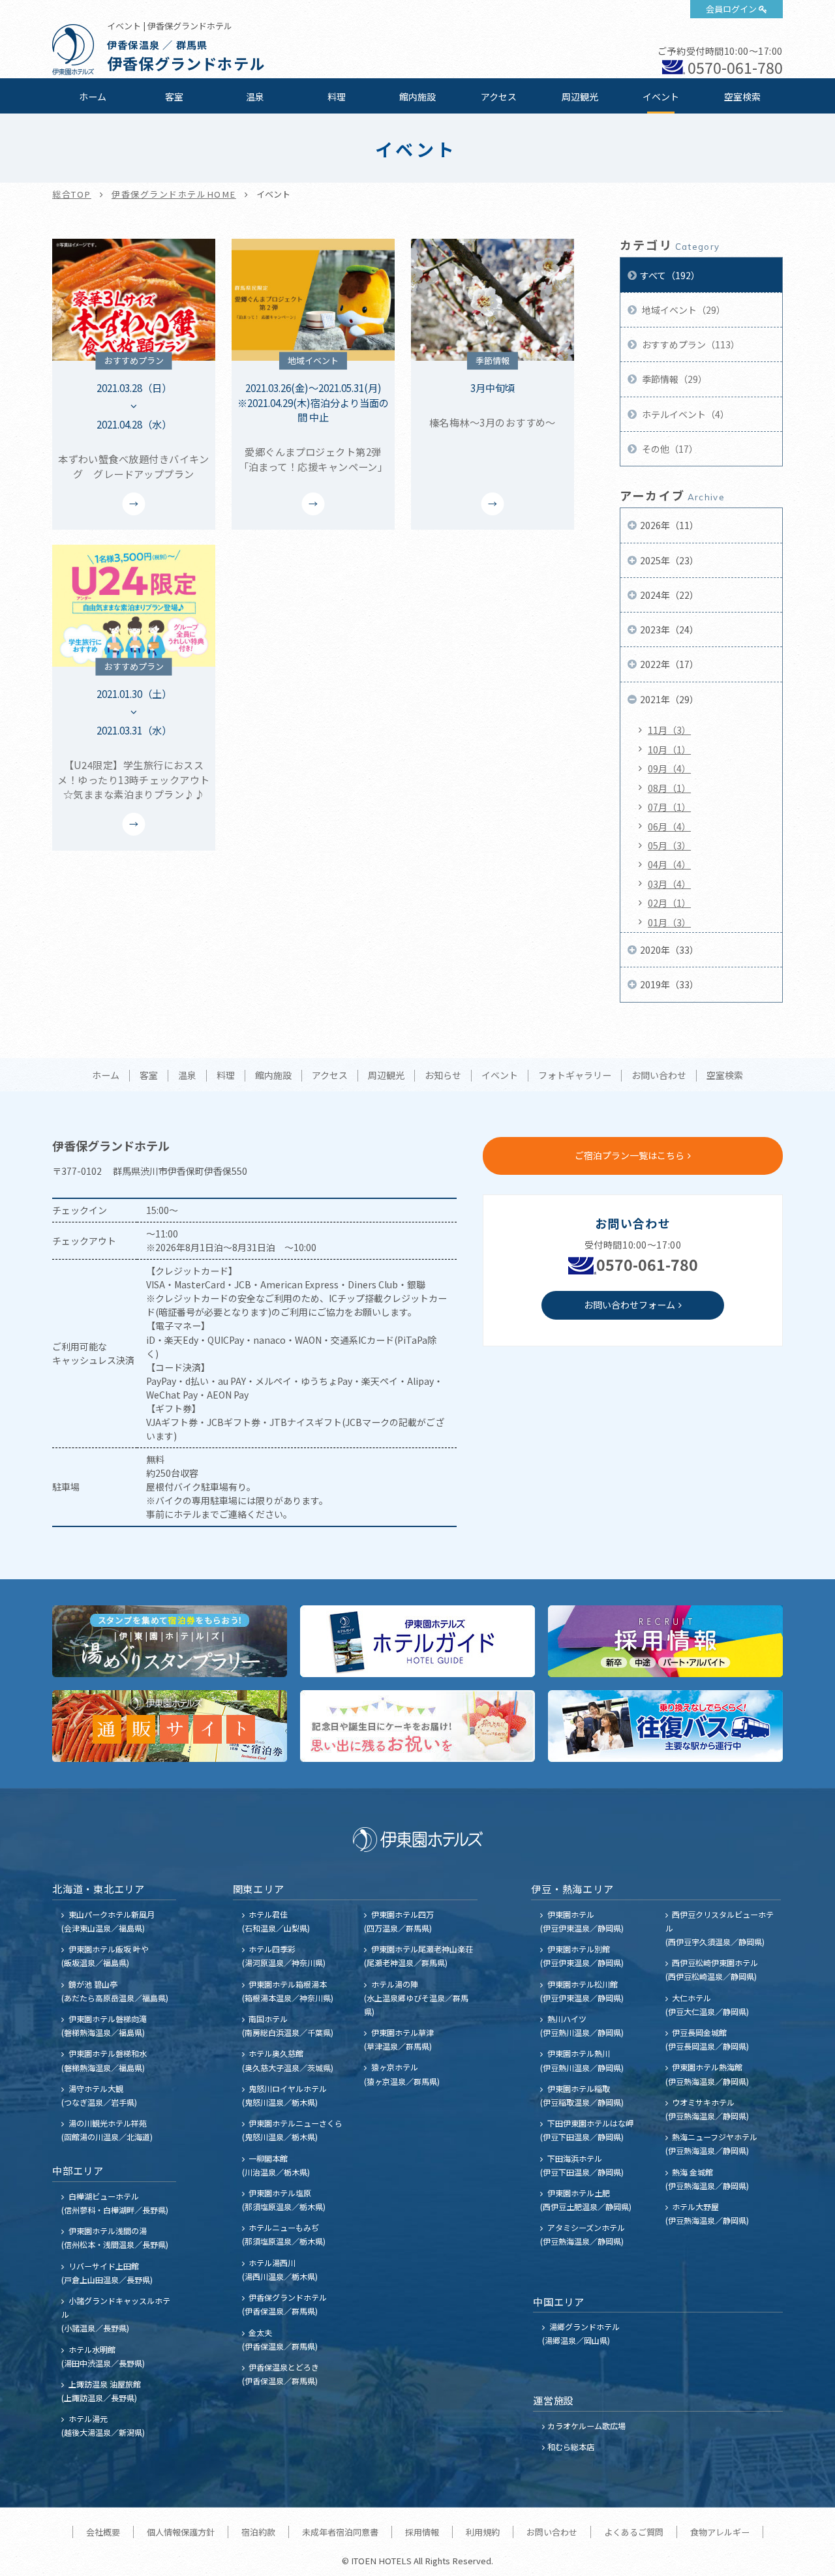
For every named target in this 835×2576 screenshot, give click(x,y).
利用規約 (483, 2532)
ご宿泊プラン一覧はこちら (630, 1155)
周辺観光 (580, 97)
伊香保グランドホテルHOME (174, 194)
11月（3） (669, 730)
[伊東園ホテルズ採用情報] (665, 1641)
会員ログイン (731, 9)
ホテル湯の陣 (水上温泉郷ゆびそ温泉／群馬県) (416, 1998)
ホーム (93, 97)
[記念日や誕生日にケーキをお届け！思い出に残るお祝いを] (417, 1726)
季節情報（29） (674, 379)
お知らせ (443, 1076)
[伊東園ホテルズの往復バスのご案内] (665, 1726)
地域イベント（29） (683, 310)
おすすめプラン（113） (690, 344)
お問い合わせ (659, 1076)
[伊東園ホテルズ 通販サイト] (170, 1726)
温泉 (255, 97)
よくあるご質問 (634, 2532)
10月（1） (669, 750)
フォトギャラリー (575, 1076)
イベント (661, 97)
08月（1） (669, 788)
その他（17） (669, 449)
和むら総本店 (571, 2447)
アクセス (499, 97)
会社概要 (103, 2532)
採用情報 (422, 2532)
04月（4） (669, 864)
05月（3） (669, 845)
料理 (337, 97)
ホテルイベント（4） (685, 414)
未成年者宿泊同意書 (340, 2532)
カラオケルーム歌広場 (586, 2426)
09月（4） (669, 768)
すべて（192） (670, 275)
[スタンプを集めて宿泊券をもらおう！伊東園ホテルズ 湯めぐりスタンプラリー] (170, 1641)
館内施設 (417, 97)
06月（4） (669, 826)
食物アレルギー (720, 2532)
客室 (174, 97)
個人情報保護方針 (181, 2532)
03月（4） (669, 884)
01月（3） (669, 922)
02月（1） (669, 903)
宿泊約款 (258, 2532)
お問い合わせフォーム (630, 1305)
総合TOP (72, 194)
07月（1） (669, 807)
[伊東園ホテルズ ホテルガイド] (417, 1641)
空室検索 (742, 97)
